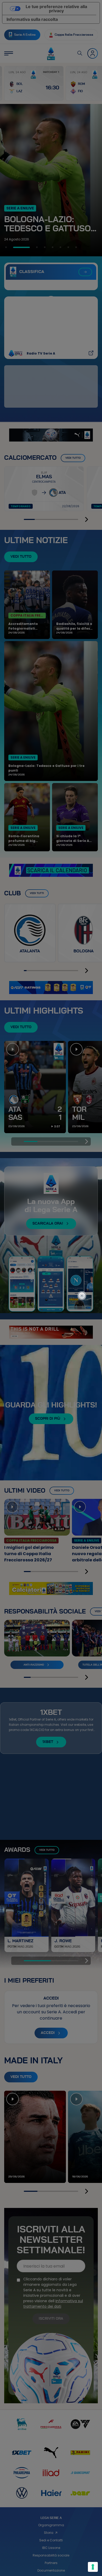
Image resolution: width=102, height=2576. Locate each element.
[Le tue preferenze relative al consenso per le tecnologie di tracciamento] (93, 2567)
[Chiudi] (85, 1273)
